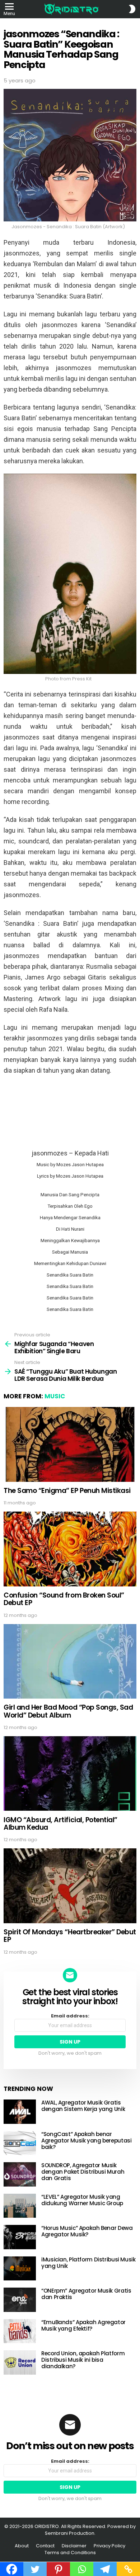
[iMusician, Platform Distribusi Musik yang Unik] (20, 2269)
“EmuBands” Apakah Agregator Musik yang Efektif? (83, 2325)
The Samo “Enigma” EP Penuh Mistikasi (67, 1491)
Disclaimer (74, 2546)
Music (55, 1396)
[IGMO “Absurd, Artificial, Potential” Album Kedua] (70, 1773)
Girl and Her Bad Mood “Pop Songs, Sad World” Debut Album (68, 1711)
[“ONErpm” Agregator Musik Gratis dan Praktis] (20, 2300)
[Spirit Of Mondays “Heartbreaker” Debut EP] (70, 1886)
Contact (45, 2546)
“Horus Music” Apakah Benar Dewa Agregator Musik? (87, 2231)
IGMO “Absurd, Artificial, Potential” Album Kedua (60, 1824)
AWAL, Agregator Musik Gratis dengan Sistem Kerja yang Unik (83, 2106)
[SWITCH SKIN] (132, 9)
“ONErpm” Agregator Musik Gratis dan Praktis (86, 2294)
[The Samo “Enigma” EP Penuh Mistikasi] (70, 1444)
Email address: (70, 2016)
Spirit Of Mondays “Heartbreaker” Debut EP (70, 1936)
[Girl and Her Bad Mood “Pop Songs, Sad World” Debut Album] (70, 1661)
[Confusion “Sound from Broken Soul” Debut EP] (70, 1549)
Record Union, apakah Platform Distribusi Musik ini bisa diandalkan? (83, 2360)
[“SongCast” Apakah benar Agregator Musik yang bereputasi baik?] (20, 2143)
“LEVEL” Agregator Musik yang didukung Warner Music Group (82, 2200)
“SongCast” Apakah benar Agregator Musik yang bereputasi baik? (86, 2141)
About (22, 2546)
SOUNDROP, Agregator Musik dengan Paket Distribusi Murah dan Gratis (83, 2172)
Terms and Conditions (70, 2553)
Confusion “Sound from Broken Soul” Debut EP (64, 1599)
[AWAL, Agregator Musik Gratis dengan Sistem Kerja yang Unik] (20, 2112)
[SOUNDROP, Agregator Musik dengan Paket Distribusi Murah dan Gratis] (20, 2174)
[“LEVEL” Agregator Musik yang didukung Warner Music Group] (20, 2206)
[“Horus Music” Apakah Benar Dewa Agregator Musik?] (20, 2237)
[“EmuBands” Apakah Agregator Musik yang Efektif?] (20, 2331)
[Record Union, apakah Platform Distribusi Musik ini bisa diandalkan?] (20, 2362)
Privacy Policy (109, 2546)
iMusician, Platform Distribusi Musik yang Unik (88, 2263)
